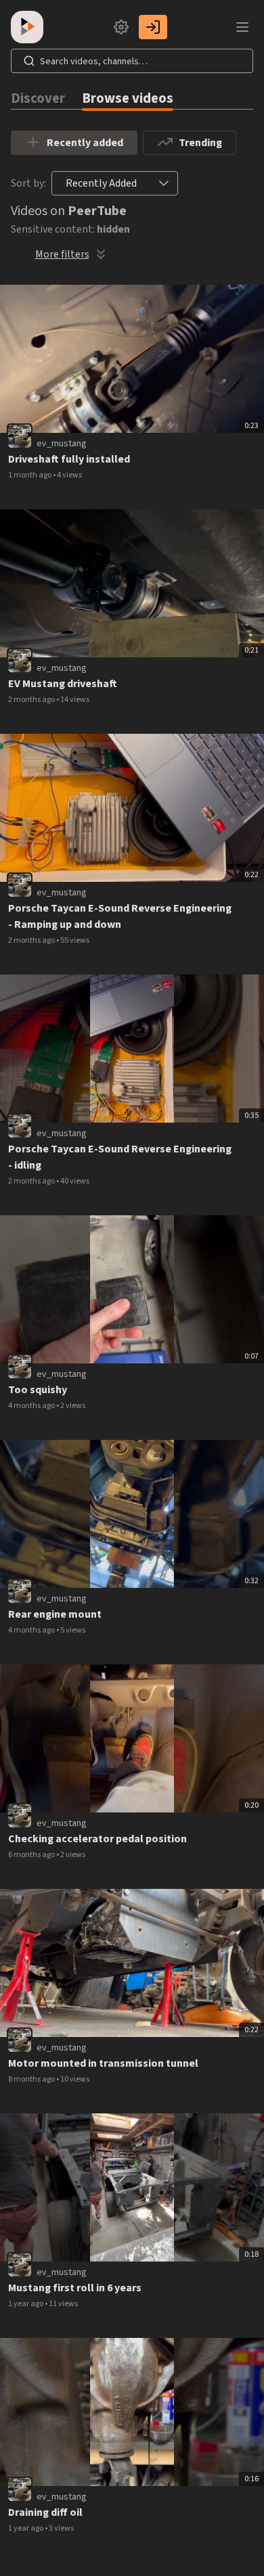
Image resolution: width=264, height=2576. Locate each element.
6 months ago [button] (32, 1855)
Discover (38, 98)
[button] (164, 183)
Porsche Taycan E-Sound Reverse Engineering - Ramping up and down (120, 916)
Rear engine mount (55, 1614)
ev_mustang (62, 444)
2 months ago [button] (32, 700)
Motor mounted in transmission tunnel (103, 2063)
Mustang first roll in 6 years (75, 2288)
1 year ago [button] (26, 2304)
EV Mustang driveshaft (63, 684)
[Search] (29, 61)
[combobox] (101, 183)
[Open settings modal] (121, 27)
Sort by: (28, 183)
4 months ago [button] (32, 1406)
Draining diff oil (45, 2512)
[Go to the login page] (153, 27)
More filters (62, 254)
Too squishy (38, 1390)
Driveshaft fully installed (69, 459)
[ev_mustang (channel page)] (20, 436)
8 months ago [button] (32, 2079)
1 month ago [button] (30, 475)
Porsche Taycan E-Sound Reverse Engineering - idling (120, 1157)
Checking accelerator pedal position (97, 1839)
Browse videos (128, 98)
